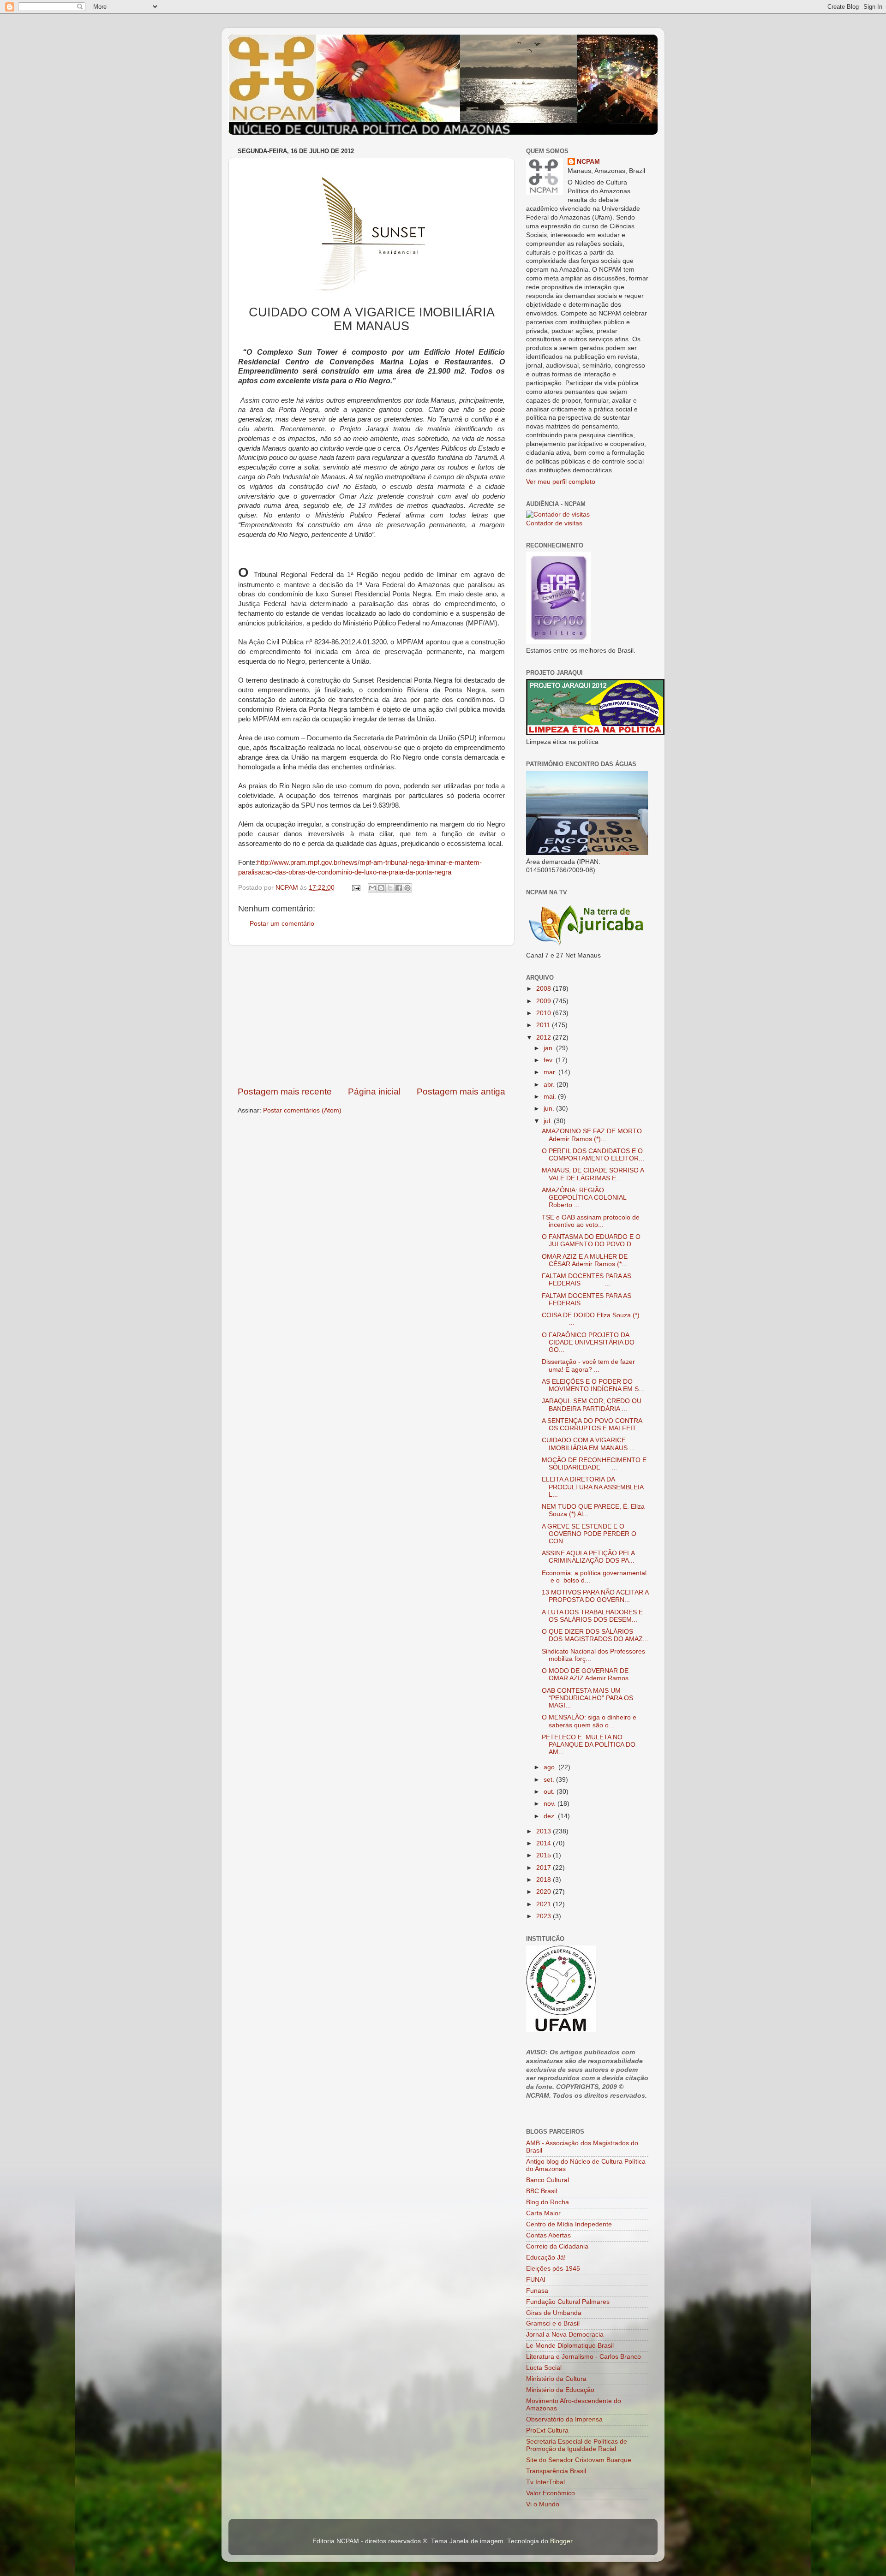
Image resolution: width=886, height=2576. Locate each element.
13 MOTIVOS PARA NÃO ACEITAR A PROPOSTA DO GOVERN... (595, 1596)
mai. (551, 1097)
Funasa (537, 2291)
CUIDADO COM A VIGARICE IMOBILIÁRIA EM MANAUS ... (588, 1444)
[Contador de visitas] (558, 515)
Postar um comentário (282, 924)
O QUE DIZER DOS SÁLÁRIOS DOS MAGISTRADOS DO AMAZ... (595, 1635)
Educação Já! (546, 2258)
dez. (551, 1816)
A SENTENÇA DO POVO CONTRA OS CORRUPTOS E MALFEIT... (592, 1425)
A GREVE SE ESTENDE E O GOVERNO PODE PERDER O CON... (589, 1534)
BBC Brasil (542, 2191)
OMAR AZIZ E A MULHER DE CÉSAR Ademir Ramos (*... (585, 1260)
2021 (545, 1904)
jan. (550, 1048)
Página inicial (374, 1092)
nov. (551, 1804)
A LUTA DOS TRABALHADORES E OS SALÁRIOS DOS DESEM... (592, 1616)
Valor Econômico (551, 2493)
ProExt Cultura (547, 2430)
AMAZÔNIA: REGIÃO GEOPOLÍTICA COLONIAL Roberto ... (584, 1198)
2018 (545, 1880)
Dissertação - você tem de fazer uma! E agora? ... (588, 1365)
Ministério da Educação (560, 2390)
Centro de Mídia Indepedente (569, 2224)
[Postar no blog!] (381, 888)
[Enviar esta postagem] (356, 888)
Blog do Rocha (548, 2202)
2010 (545, 1013)
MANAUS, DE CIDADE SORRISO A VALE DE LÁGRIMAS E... (593, 1174)
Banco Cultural (548, 2180)
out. (550, 1792)
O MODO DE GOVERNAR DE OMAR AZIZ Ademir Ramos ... (589, 1675)
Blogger (561, 2541)
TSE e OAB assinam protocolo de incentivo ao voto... (591, 1221)
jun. (550, 1109)
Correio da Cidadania (557, 2246)
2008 (545, 989)
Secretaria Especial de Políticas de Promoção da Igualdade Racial (577, 2445)
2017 (545, 1868)
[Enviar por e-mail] (372, 888)
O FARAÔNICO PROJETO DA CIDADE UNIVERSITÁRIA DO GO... (588, 1342)
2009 (545, 1001)
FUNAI (536, 2280)
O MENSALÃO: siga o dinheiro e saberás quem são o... (589, 1721)
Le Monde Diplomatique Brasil (570, 2346)
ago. (551, 1767)
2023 (545, 1916)
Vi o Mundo (543, 2504)
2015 (545, 1855)
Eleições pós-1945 (553, 2269)
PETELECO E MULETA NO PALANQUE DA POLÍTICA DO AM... (589, 1745)
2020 (545, 1892)
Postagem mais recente (285, 1092)
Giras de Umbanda (554, 2313)
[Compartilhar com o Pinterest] (407, 888)
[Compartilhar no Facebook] (399, 888)
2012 (545, 1038)
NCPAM (588, 162)
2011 (544, 1025)
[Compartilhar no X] (390, 888)
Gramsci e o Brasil (553, 2323)
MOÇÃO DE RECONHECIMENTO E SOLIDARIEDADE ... (594, 1464)
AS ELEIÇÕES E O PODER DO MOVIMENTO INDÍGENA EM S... (593, 1385)
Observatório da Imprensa (564, 2419)
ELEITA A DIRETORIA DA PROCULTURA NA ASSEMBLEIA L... (593, 1487)
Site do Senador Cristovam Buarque (579, 2460)
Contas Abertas (548, 2235)
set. (550, 1780)
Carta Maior (543, 2213)
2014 (545, 1843)
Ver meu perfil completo (561, 482)
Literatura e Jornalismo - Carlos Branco (584, 2357)
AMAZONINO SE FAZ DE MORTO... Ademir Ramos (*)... (595, 1135)
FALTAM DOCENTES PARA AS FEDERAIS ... (587, 1280)
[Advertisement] (371, 1016)
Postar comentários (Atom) (302, 1110)
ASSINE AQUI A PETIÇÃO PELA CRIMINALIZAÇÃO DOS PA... (588, 1557)
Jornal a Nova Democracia (565, 2335)
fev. (550, 1060)
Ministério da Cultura (556, 2379)
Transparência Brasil (556, 2471)
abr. (550, 1085)
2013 (545, 1831)
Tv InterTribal (545, 2482)
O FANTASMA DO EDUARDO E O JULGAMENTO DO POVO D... (591, 1240)
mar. (551, 1072)
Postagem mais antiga (461, 1092)
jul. (549, 1121)
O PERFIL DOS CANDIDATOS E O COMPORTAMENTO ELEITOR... (593, 1155)
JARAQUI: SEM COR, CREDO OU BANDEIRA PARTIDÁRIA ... (592, 1405)
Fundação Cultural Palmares (568, 2302)
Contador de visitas (554, 523)
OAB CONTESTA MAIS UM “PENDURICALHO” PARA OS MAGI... (587, 1698)
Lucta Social (544, 2368)
